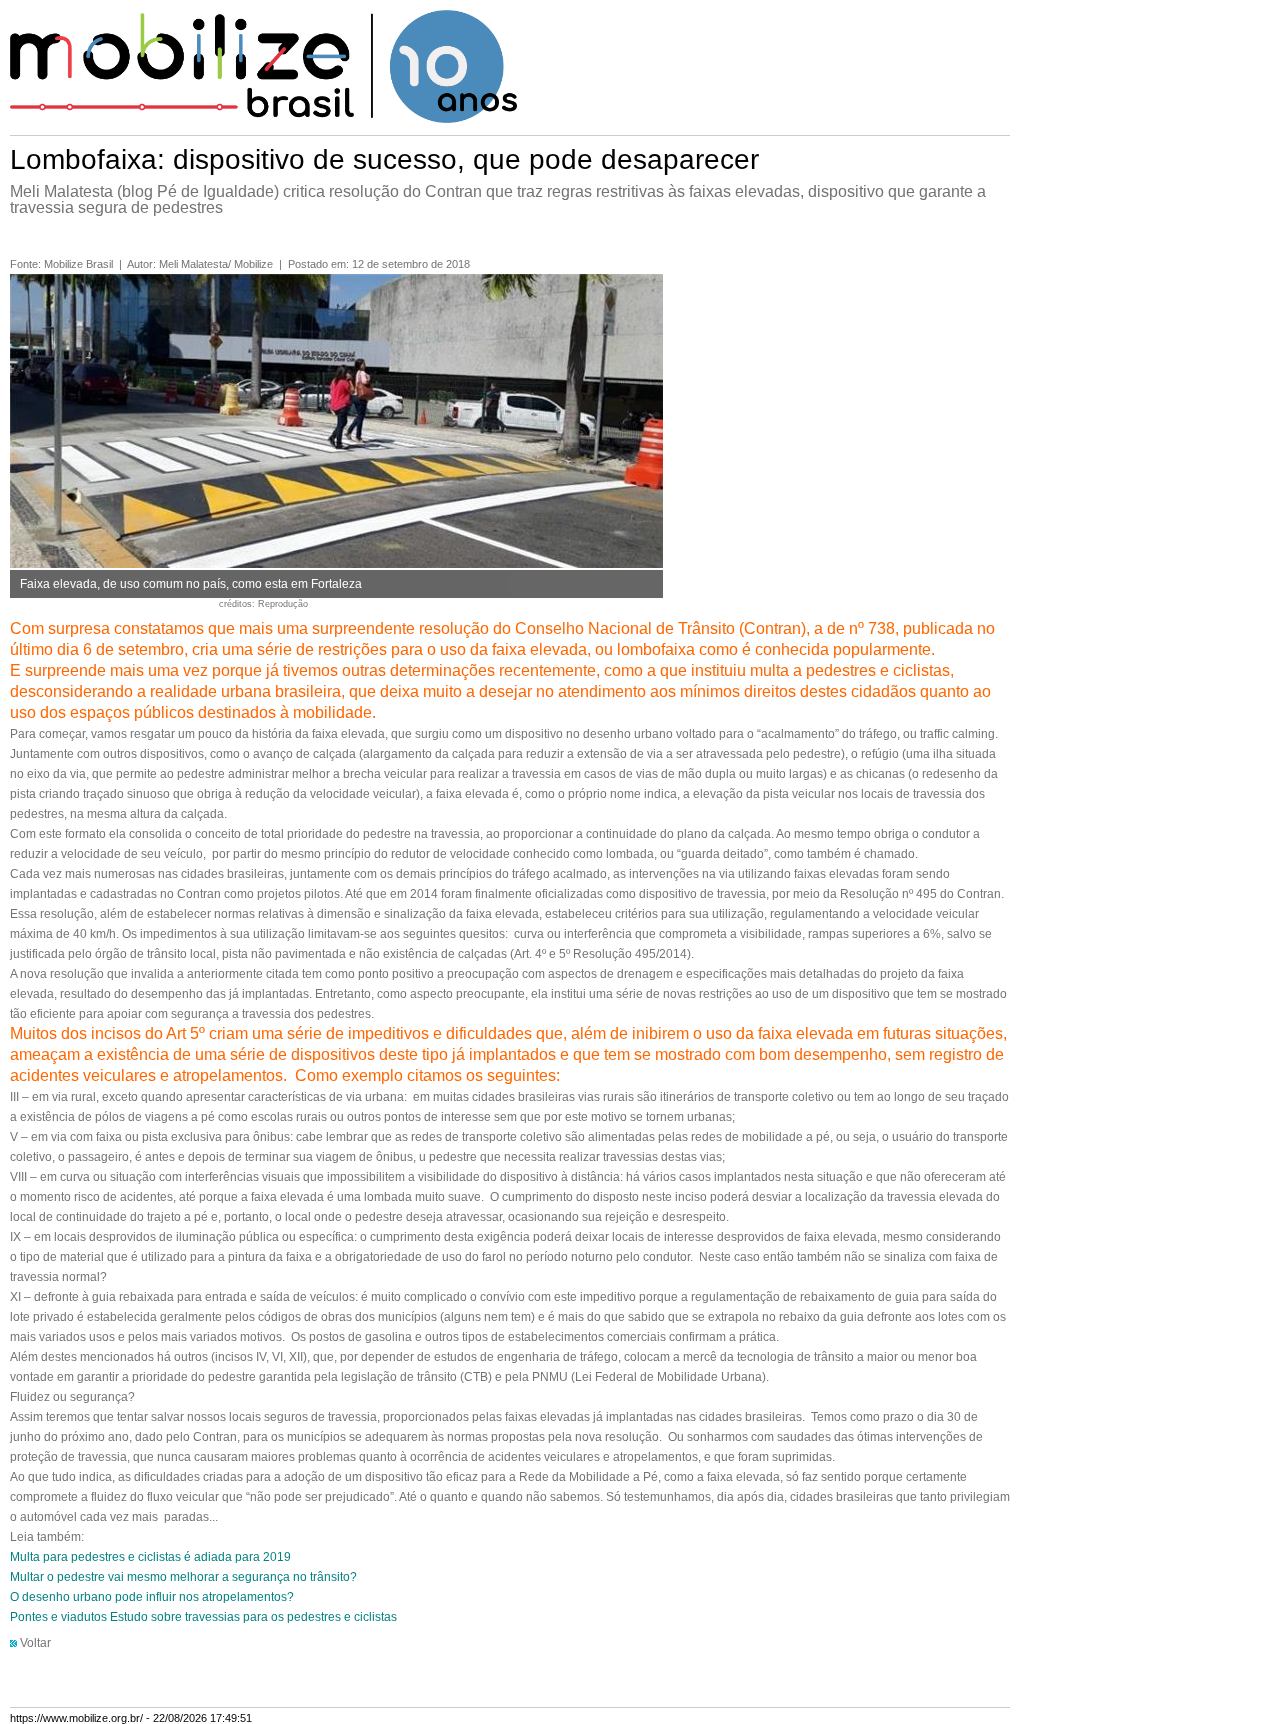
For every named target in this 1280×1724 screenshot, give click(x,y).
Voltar (35, 1643)
